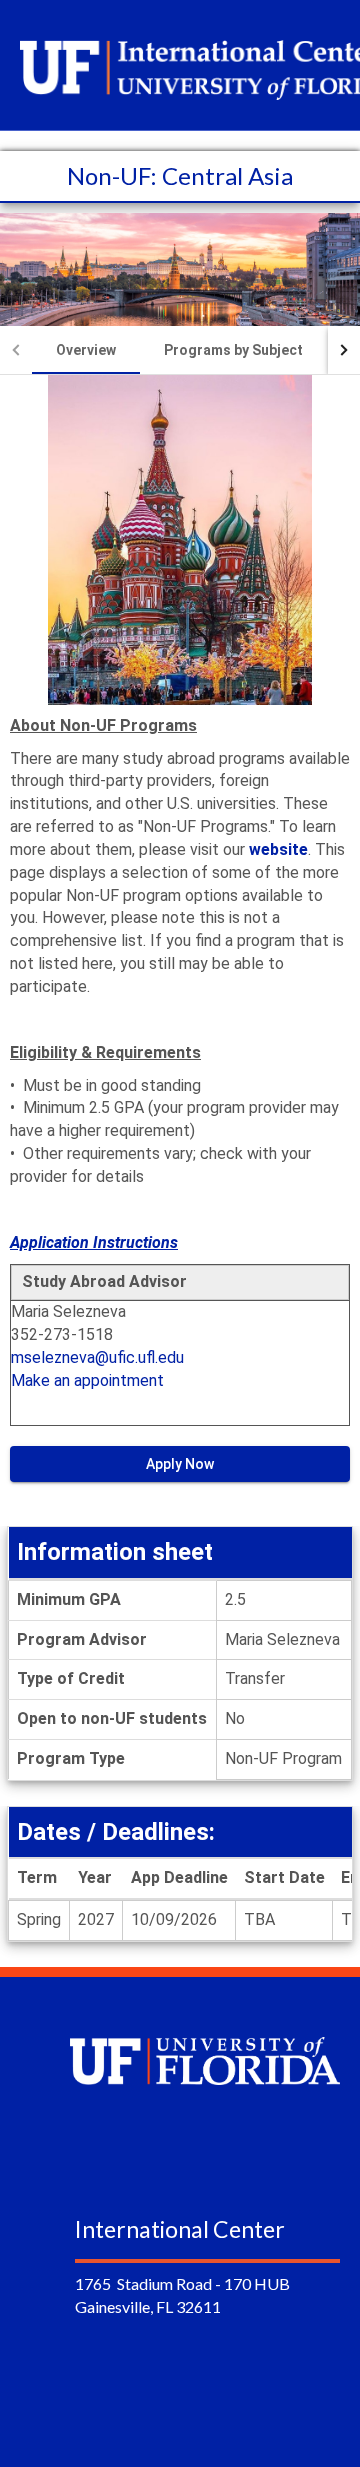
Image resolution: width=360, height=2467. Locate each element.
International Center (180, 2229)
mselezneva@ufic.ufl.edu (97, 1357)
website (278, 849)
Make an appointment (87, 1380)
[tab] (86, 350)
